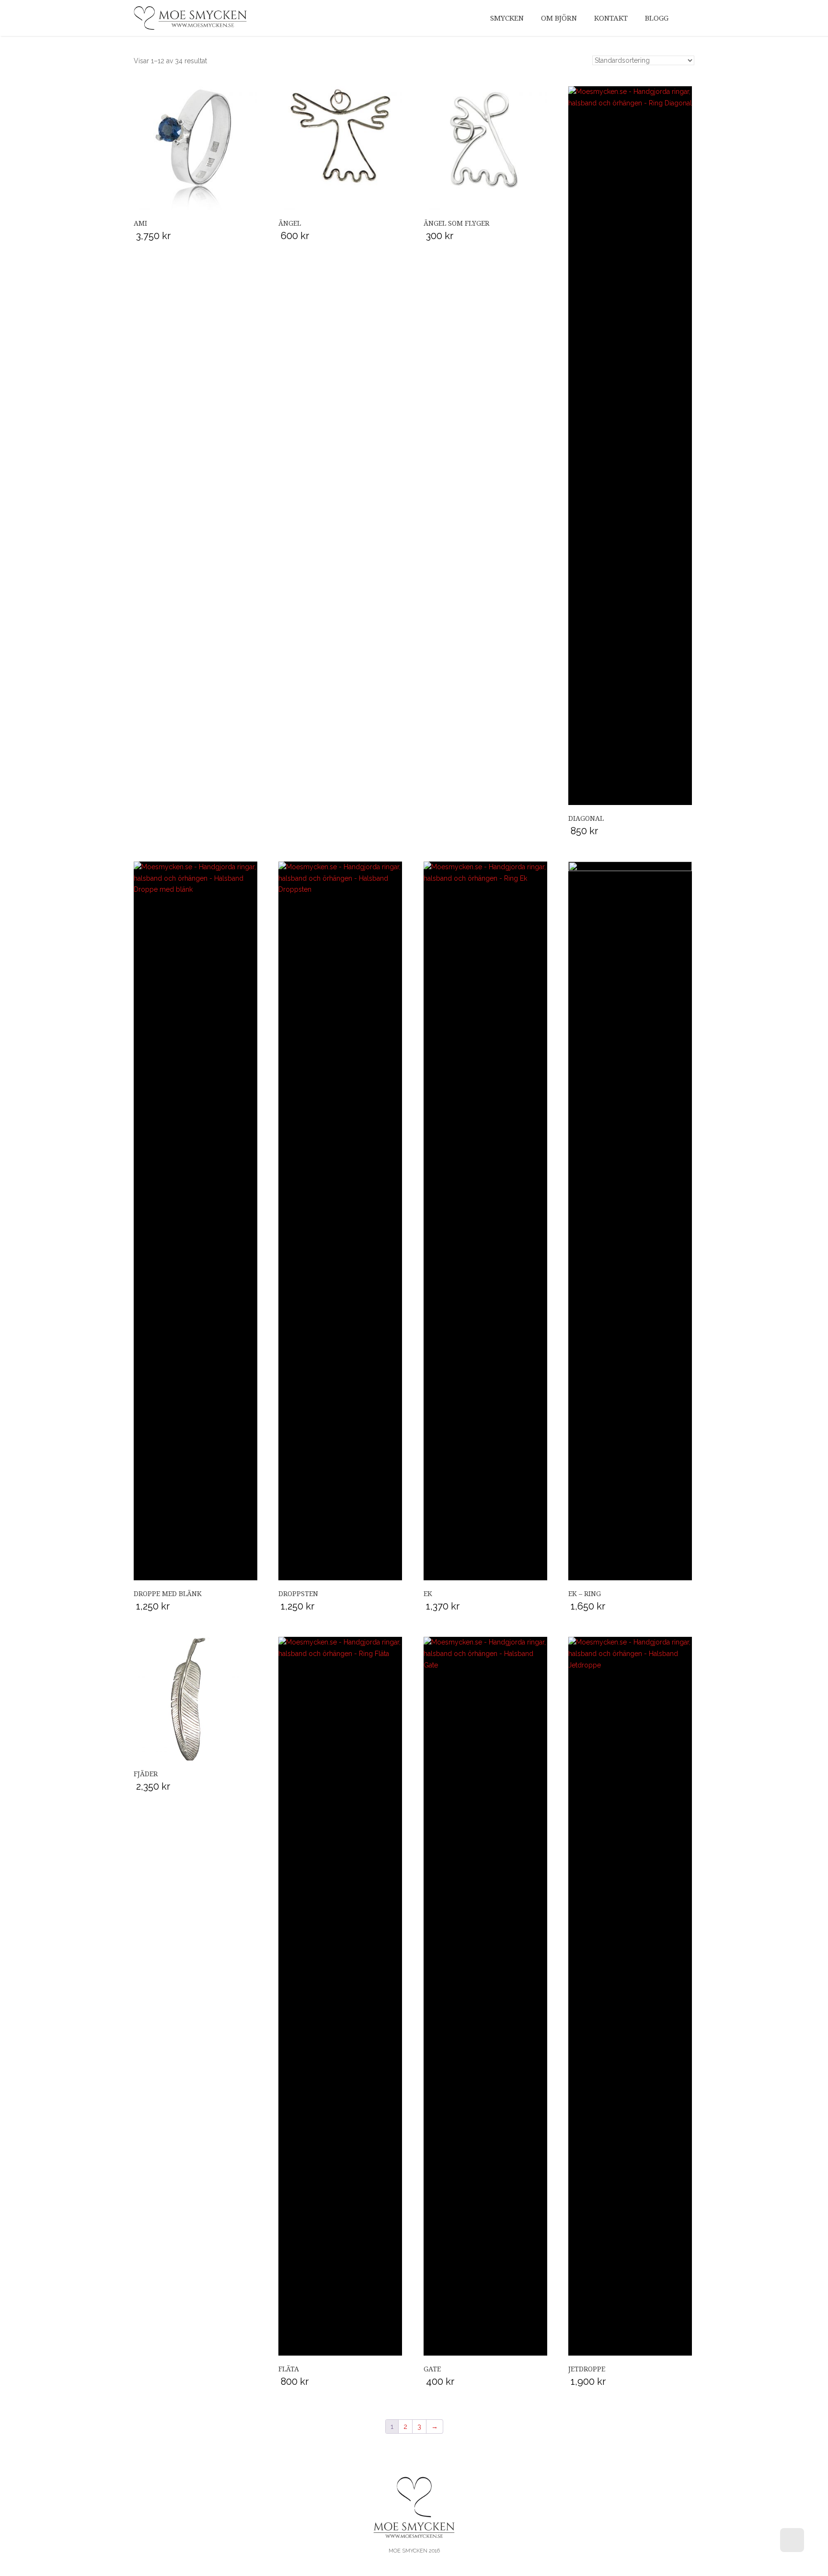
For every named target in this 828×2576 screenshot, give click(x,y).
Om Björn (559, 18)
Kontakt (611, 18)
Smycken (507, 18)
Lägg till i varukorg (195, 152)
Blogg (657, 18)
